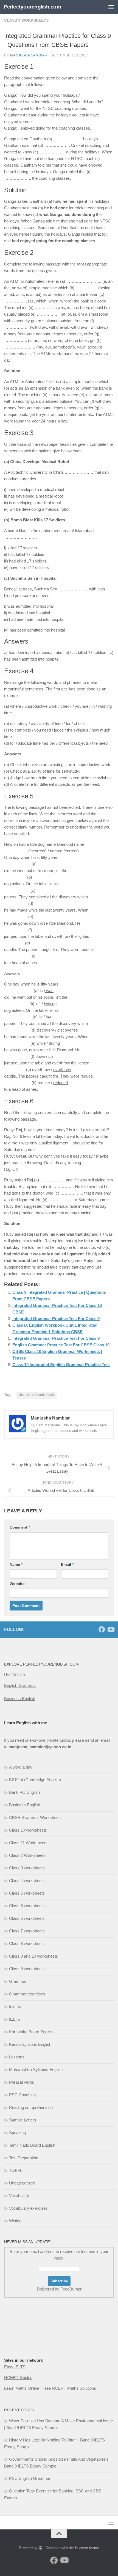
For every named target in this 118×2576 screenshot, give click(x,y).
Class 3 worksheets (27, 1868)
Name (16, 1564)
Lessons (17, 2057)
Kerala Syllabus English (30, 2044)
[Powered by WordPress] (40, 2548)
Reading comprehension (31, 2107)
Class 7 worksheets (27, 1931)
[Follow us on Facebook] (102, 1629)
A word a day (21, 1767)
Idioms (15, 2007)
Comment (20, 1527)
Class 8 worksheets (27, 1944)
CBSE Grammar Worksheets (35, 1817)
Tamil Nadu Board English (32, 2145)
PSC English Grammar (30, 2478)
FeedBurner (71, 2289)
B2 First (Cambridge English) (35, 1780)
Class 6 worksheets (27, 1906)
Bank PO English (24, 1792)
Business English (20, 1699)
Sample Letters (23, 2120)
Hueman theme (87, 2548)
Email (67, 1564)
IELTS (15, 2019)
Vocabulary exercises (28, 2208)
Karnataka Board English (31, 2032)
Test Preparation (24, 2158)
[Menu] (111, 7)
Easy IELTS (15, 2367)
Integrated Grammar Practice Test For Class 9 (56, 1319)
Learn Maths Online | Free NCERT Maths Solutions (50, 2388)
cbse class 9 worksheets (36, 1395)
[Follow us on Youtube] (111, 1629)
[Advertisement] (32, 2339)
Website (17, 1584)
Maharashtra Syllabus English (36, 2070)
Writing (15, 2221)
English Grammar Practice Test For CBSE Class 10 (61, 1345)
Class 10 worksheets (28, 1830)
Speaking (17, 2133)
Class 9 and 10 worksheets (33, 1956)
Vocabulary (19, 2196)
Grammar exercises (27, 1994)
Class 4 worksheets (27, 1880)
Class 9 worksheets (26, 20)
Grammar (18, 1981)
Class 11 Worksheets (28, 1843)
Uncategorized (22, 2183)
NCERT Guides (18, 2377)
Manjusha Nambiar (29, 55)
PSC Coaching (22, 2095)
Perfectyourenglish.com (32, 7)
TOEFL (16, 2170)
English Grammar (20, 1685)
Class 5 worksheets (27, 1893)
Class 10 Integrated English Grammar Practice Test (61, 1365)
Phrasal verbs (22, 2082)
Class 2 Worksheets (27, 1855)
